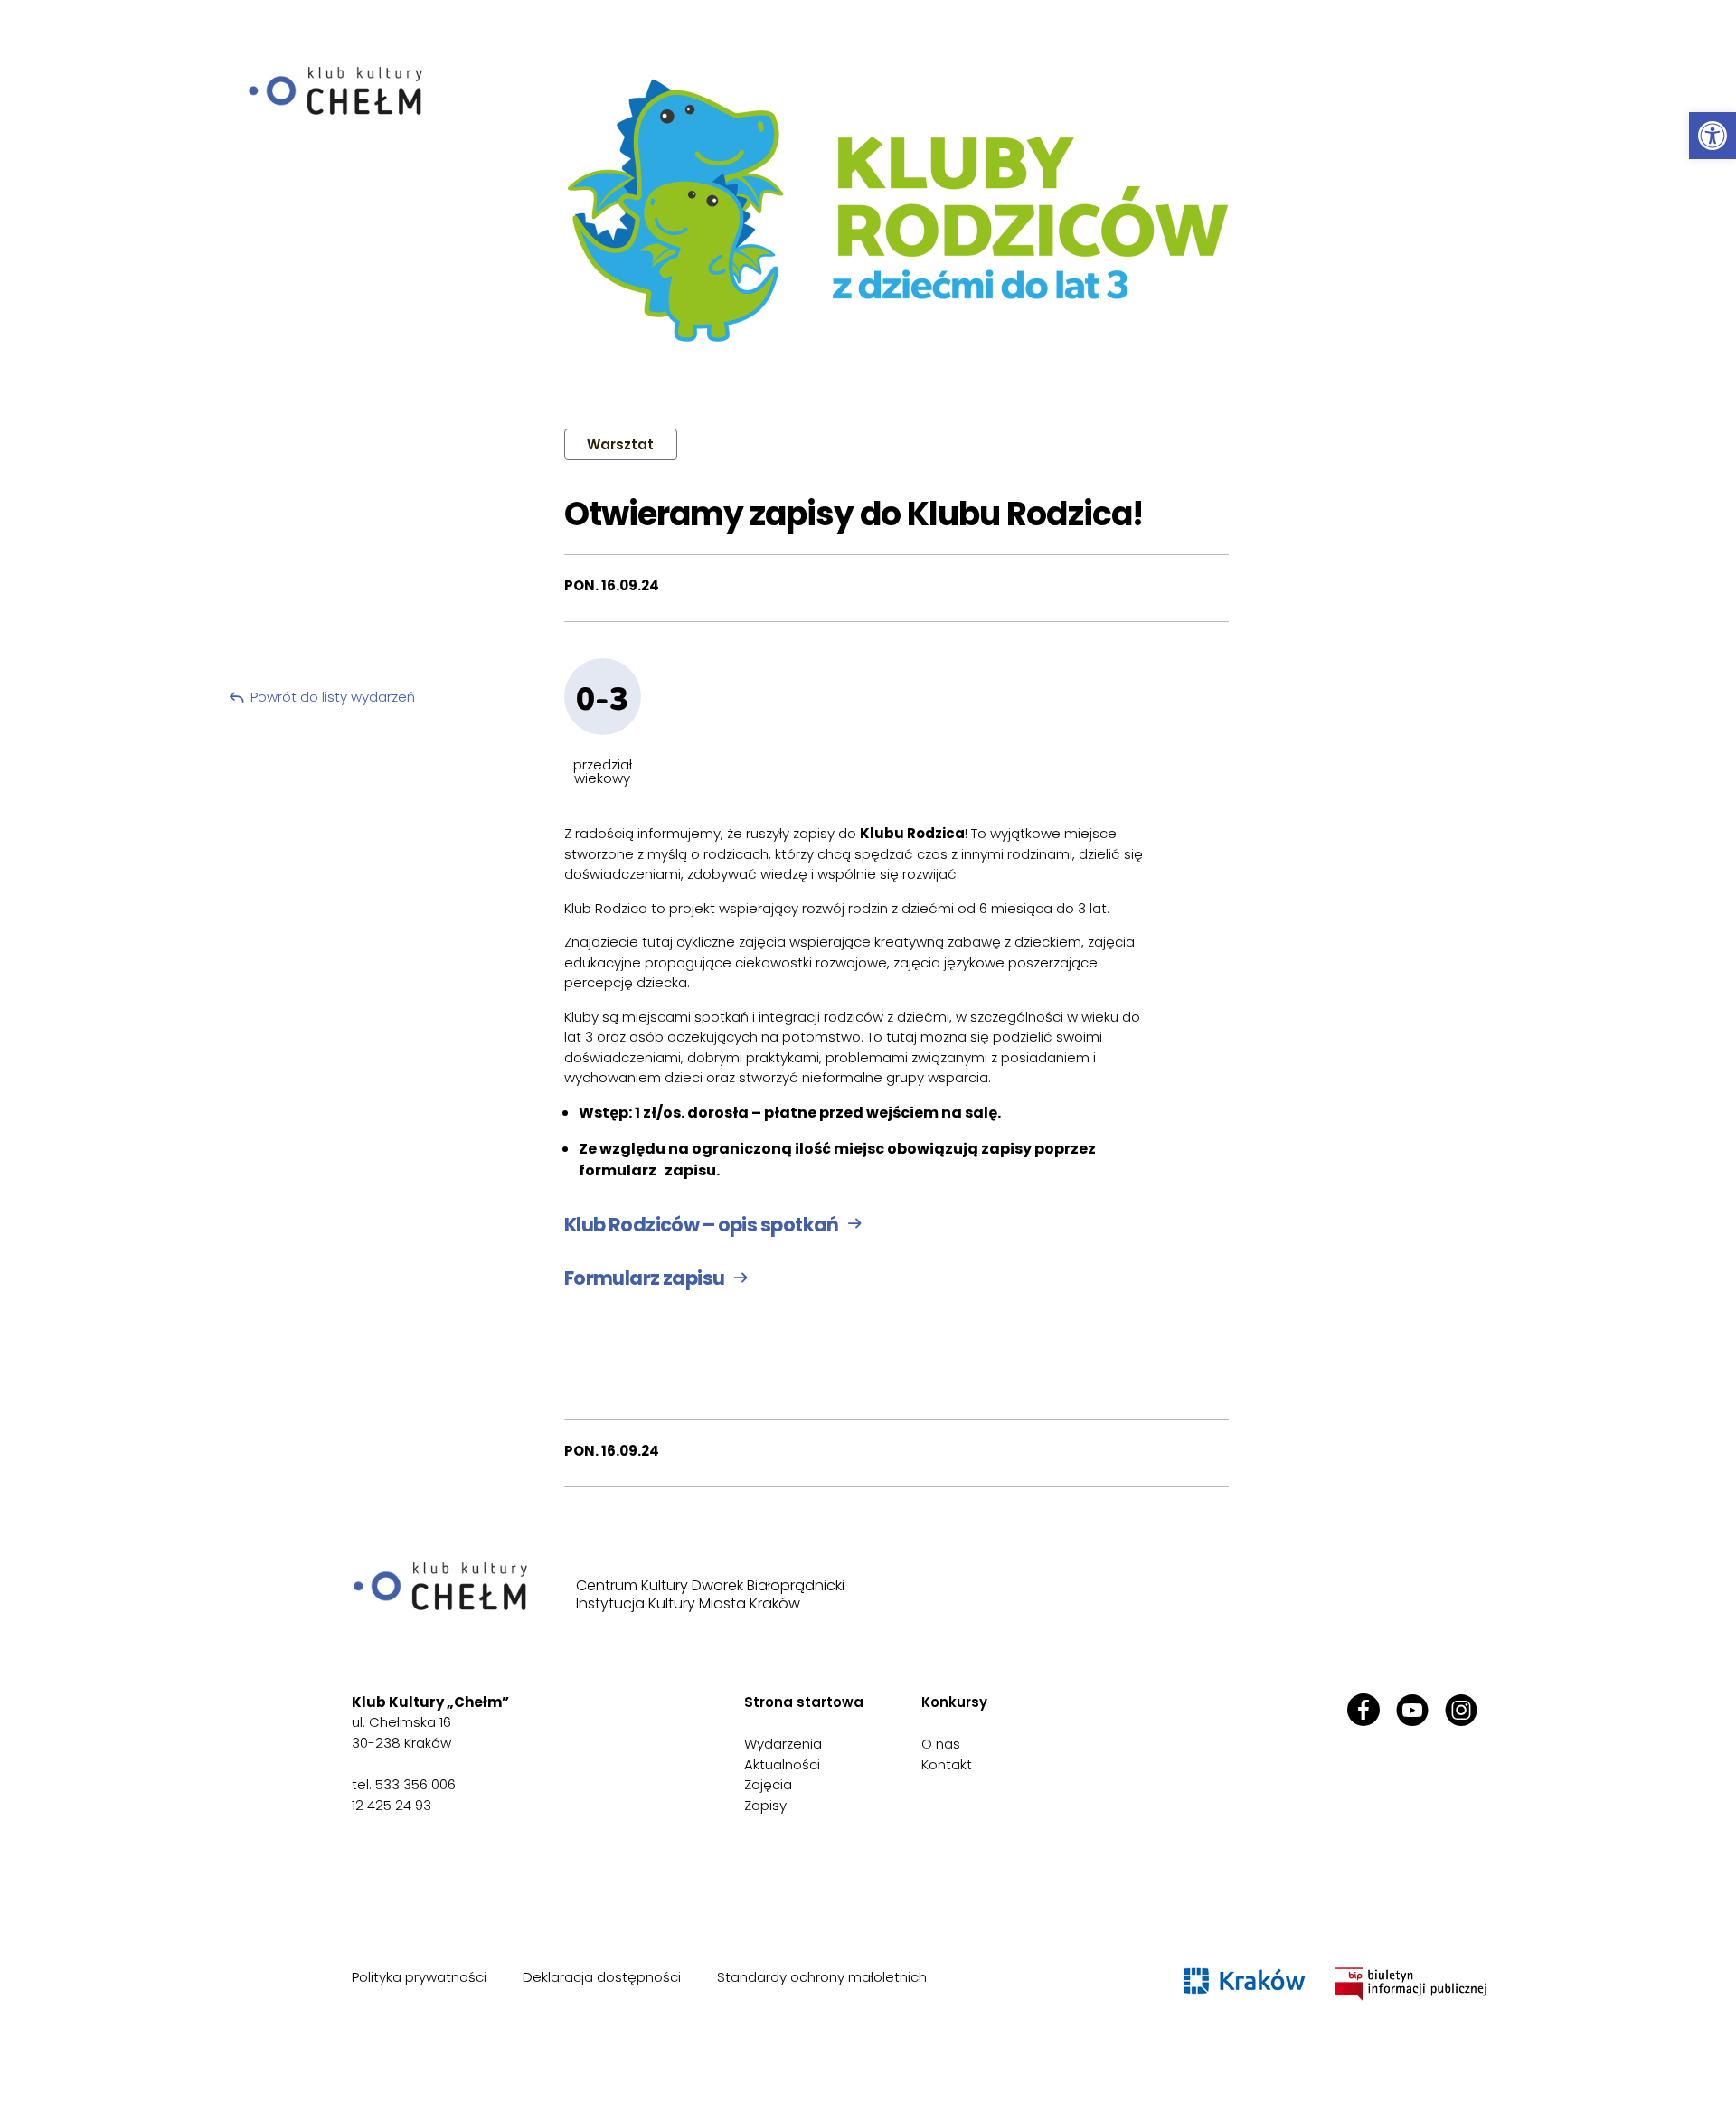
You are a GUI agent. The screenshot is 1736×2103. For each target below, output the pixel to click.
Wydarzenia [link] (783, 1744)
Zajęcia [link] (768, 1784)
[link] (1712, 136)
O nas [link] (941, 1744)
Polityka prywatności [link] (419, 1977)
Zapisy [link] (765, 1805)
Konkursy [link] (954, 1702)
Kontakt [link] (947, 1764)
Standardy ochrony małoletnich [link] (822, 1977)
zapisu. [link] (692, 1170)
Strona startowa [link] (804, 1702)
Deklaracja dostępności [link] (602, 1977)
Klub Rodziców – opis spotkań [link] (702, 1225)
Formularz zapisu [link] (645, 1278)
